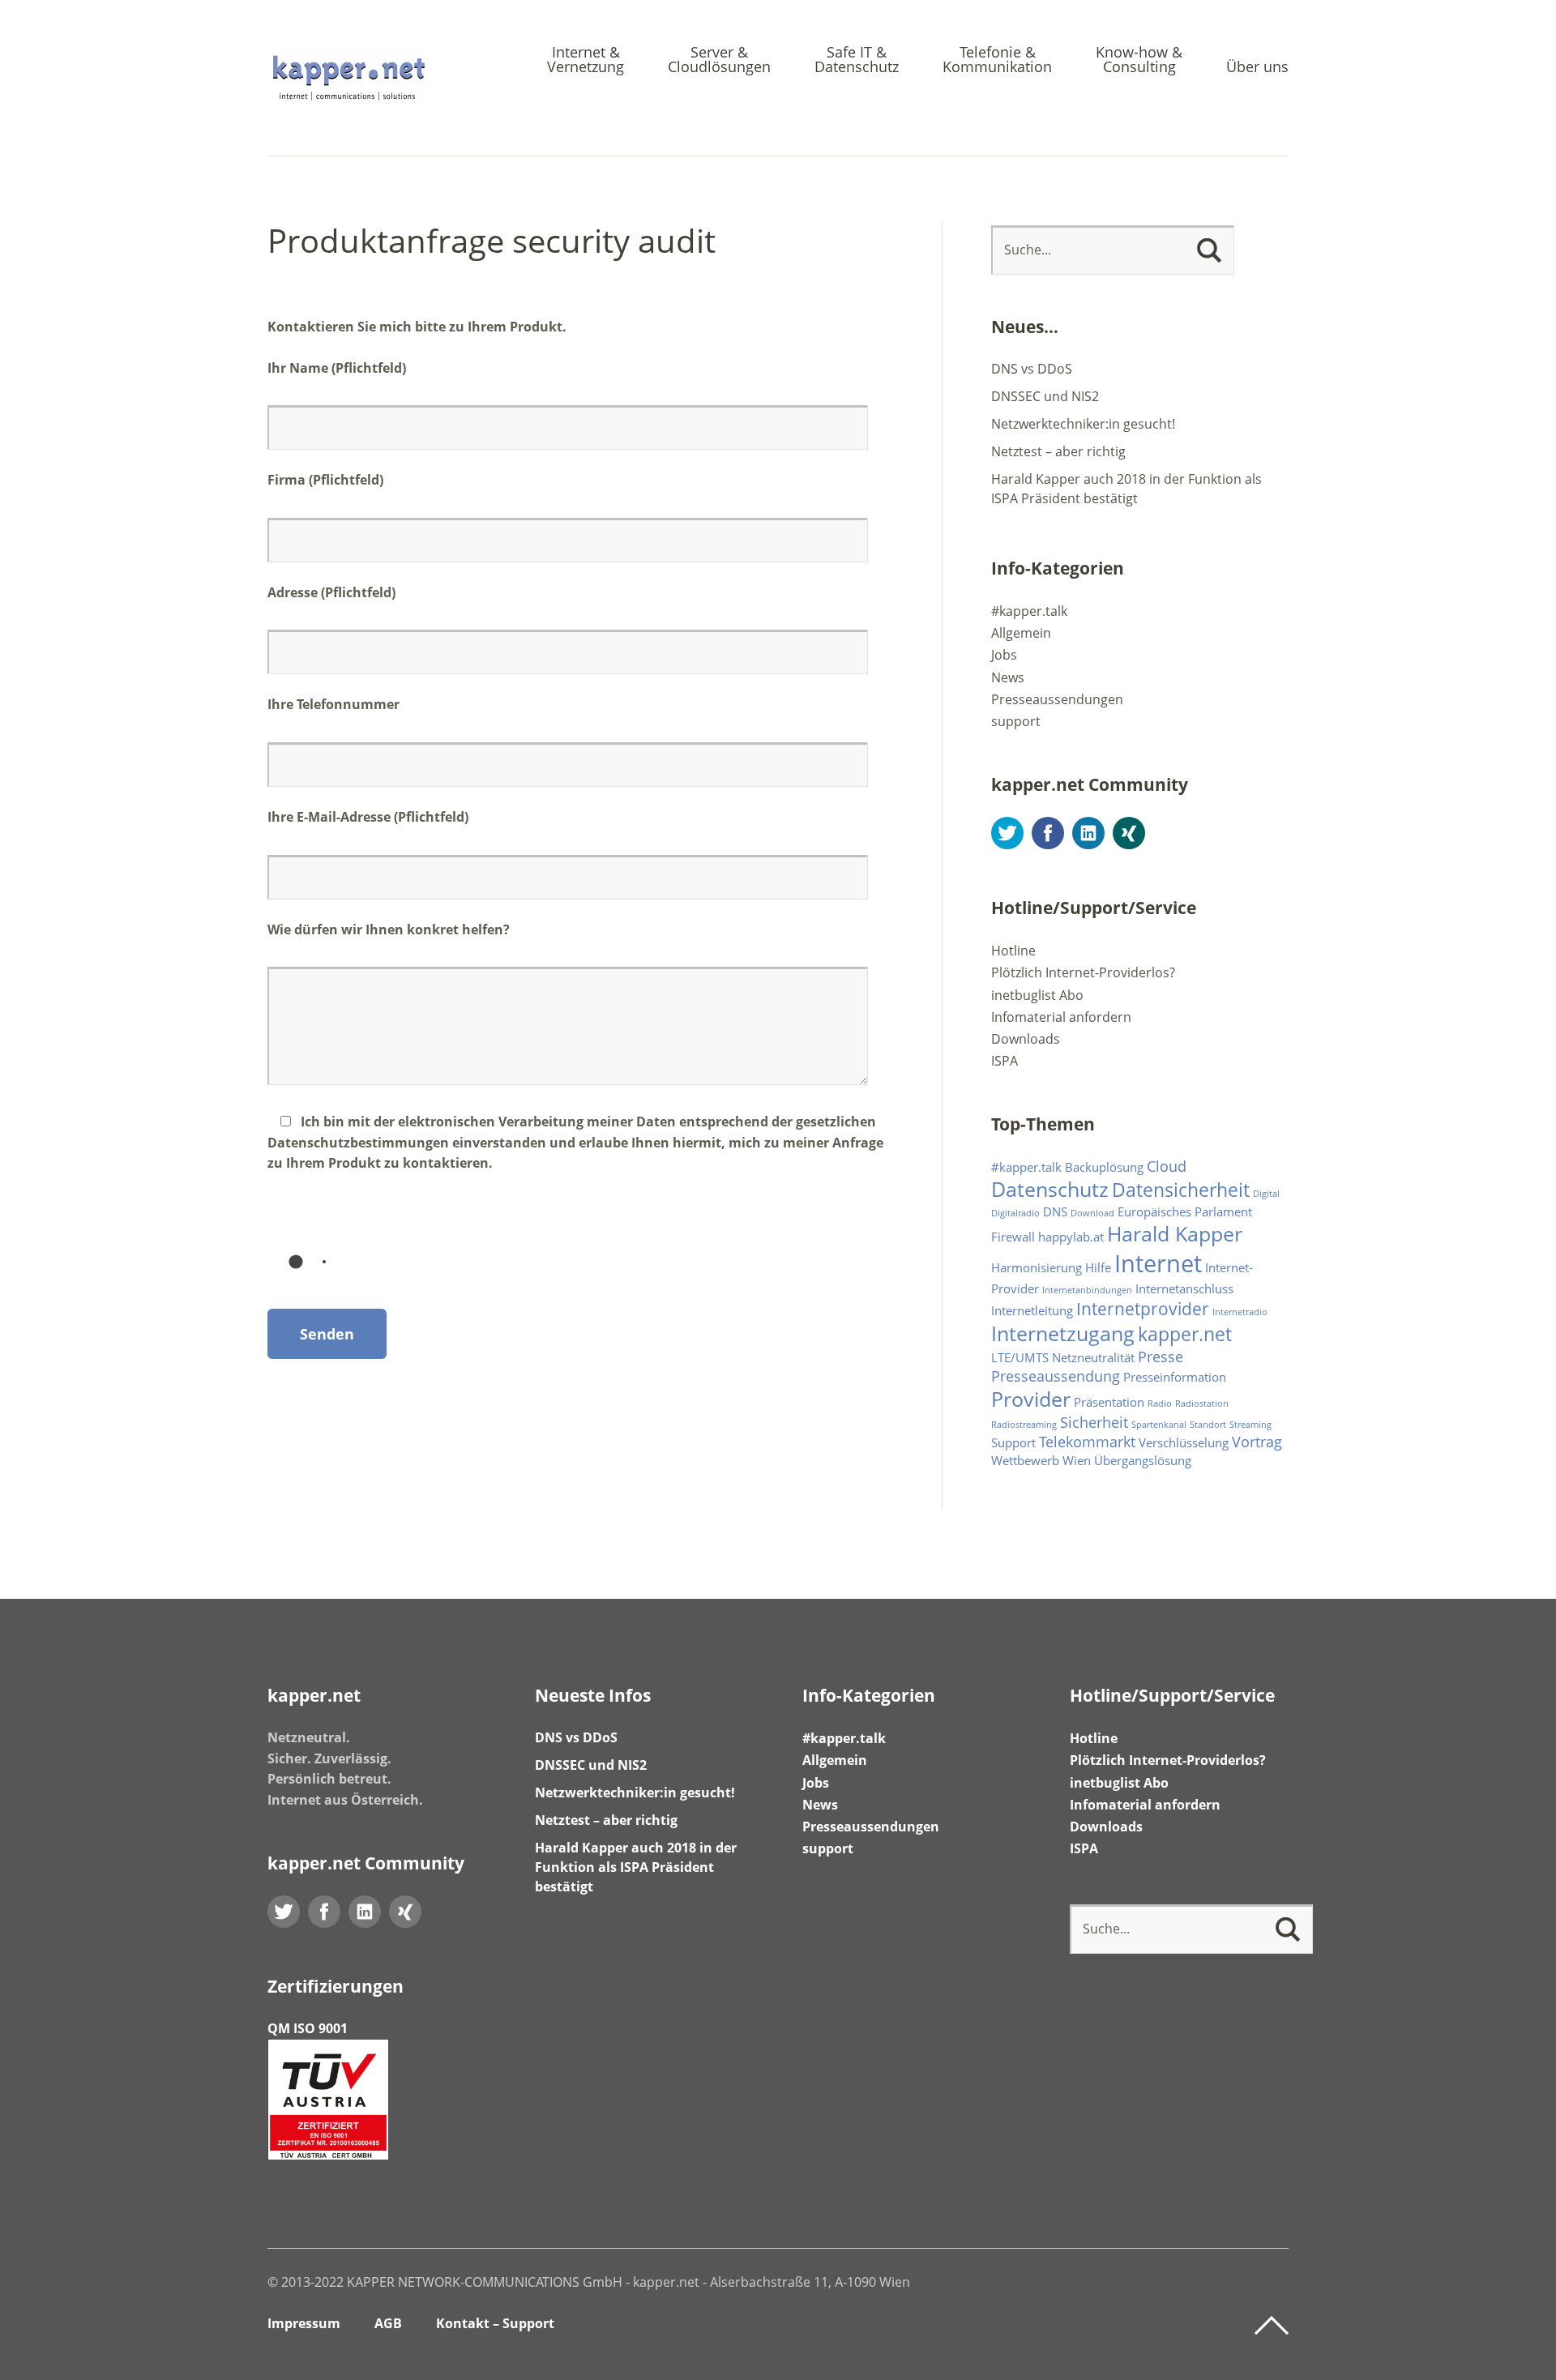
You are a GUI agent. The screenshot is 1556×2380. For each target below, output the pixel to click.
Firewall (1013, 1237)
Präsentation (1109, 1402)
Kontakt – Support (495, 2323)
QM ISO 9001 (308, 2028)
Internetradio (1240, 1312)
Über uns (1257, 68)
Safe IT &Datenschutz (857, 60)
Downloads (1026, 1039)
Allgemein (1021, 633)
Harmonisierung (1037, 1267)
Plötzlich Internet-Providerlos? (1083, 972)
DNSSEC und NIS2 (1045, 396)
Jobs (1004, 655)
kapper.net (1185, 1334)
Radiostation (1202, 1404)
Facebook (1048, 833)
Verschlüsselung (1184, 1442)
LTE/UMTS (1020, 1357)
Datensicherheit (1181, 1190)
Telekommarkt (1087, 1442)
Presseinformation (1175, 1377)
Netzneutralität (1093, 1357)
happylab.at (1071, 1237)
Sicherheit (1094, 1422)
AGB (388, 2323)
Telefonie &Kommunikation (997, 60)
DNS (1055, 1211)
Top (1272, 2326)
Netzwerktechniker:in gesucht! (1083, 424)
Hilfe (1098, 1267)
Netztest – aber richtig (1058, 451)
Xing (1129, 833)
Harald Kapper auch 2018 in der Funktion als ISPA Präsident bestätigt (636, 1867)
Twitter (1007, 833)
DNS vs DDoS (1032, 369)
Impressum (304, 2323)
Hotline (1013, 951)
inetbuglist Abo (1037, 995)
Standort (1208, 1425)
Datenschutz (1050, 1189)
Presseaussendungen (1057, 699)
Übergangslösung (1143, 1460)
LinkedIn (1088, 833)
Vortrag (1257, 1442)
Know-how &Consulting (1139, 60)
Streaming (1250, 1425)
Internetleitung (1032, 1310)
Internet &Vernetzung (586, 60)
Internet (1158, 1263)
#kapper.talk (1029, 611)
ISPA (1005, 1061)
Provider (1031, 1399)
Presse (1161, 1357)
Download (1092, 1213)
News (1008, 677)
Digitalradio (1015, 1213)
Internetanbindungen (1087, 1290)
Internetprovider (1143, 1309)
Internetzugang (1063, 1333)
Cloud (1167, 1166)
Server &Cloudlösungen (719, 60)
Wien (1077, 1460)
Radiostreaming (1024, 1425)
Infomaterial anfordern (1061, 1017)
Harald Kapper (1175, 1234)
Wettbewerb (1025, 1460)
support (1016, 721)
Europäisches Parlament (1185, 1211)
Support (1013, 1442)
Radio (1160, 1404)
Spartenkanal (1159, 1425)
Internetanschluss (1184, 1288)
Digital (1266, 1194)
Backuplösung (1104, 1167)
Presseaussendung (1056, 1376)
